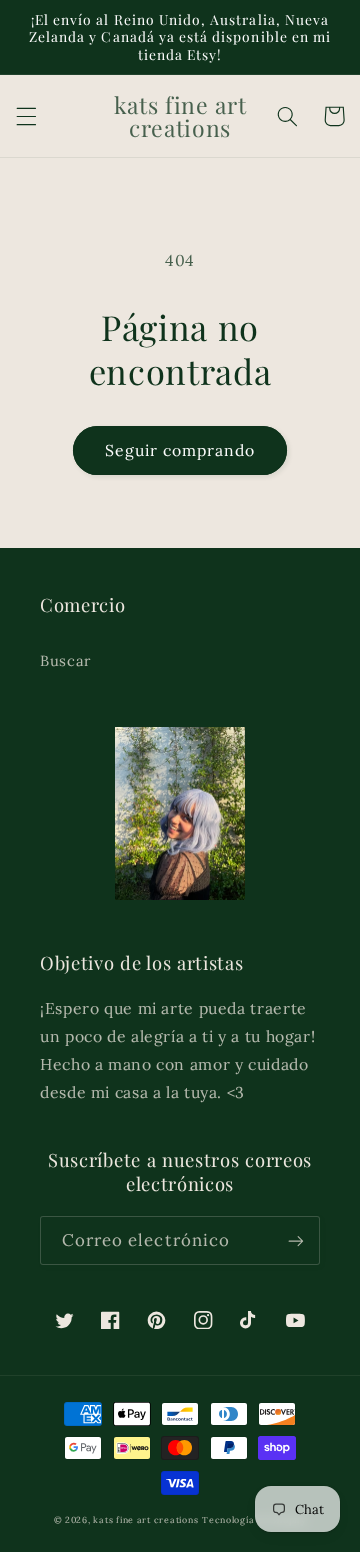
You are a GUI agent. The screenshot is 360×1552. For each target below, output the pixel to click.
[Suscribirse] (296, 1240)
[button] (26, 116)
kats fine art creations (145, 1519)
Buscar (65, 660)
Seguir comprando (180, 450)
